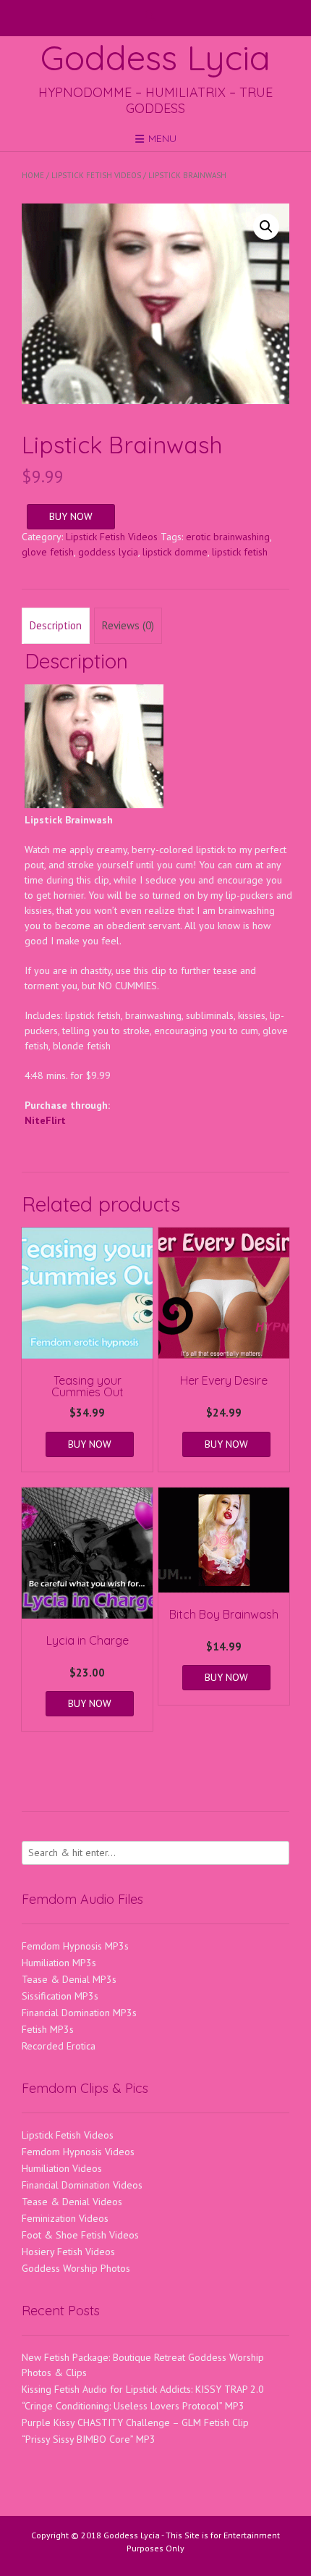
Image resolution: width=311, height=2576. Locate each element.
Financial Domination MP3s (79, 2013)
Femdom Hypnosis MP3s (75, 1946)
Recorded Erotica (59, 2046)
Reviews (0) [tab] (128, 625)
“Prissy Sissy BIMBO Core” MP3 (89, 2439)
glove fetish (48, 552)
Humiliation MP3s (59, 1963)
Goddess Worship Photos (76, 2268)
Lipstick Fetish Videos (96, 175)
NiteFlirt (45, 1120)
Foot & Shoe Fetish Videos (80, 2235)
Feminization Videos (65, 2218)
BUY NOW (71, 516)
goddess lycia (108, 552)
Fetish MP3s (48, 2029)
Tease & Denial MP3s (69, 1979)
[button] (266, 227)
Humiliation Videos (62, 2168)
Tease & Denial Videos (72, 2202)
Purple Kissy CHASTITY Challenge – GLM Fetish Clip (135, 2422)
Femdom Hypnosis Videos (78, 2152)
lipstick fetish (240, 552)
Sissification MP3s (60, 1996)
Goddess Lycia (155, 57)
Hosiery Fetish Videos (68, 2252)
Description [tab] (56, 625)
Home (33, 175)
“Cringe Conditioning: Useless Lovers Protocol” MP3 (133, 2406)
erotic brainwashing (228, 537)
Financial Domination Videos (82, 2185)
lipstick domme (175, 552)
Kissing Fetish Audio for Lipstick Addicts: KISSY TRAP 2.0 (143, 2389)
